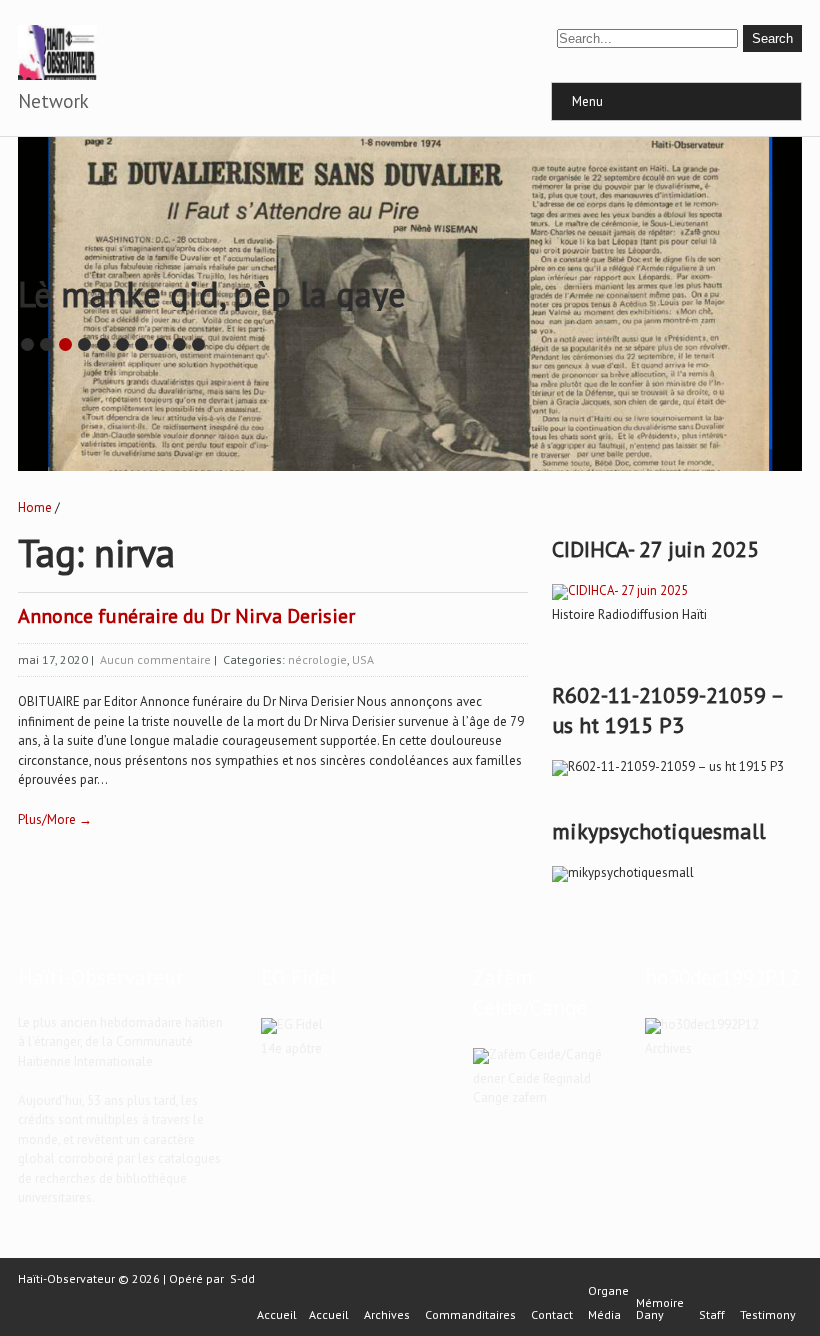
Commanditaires (470, 1315)
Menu (587, 101)
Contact (552, 1315)
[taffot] (620, 590)
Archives (387, 1315)
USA (363, 659)
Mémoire (660, 1303)
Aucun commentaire (155, 659)
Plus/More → (55, 819)
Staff (712, 1315)
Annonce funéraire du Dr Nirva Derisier (186, 616)
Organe (608, 1291)
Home (35, 507)
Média (604, 1315)
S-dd (242, 1278)
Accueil (277, 1315)
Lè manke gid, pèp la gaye (212, 294)
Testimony (768, 1315)
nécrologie (317, 659)
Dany (650, 1315)
